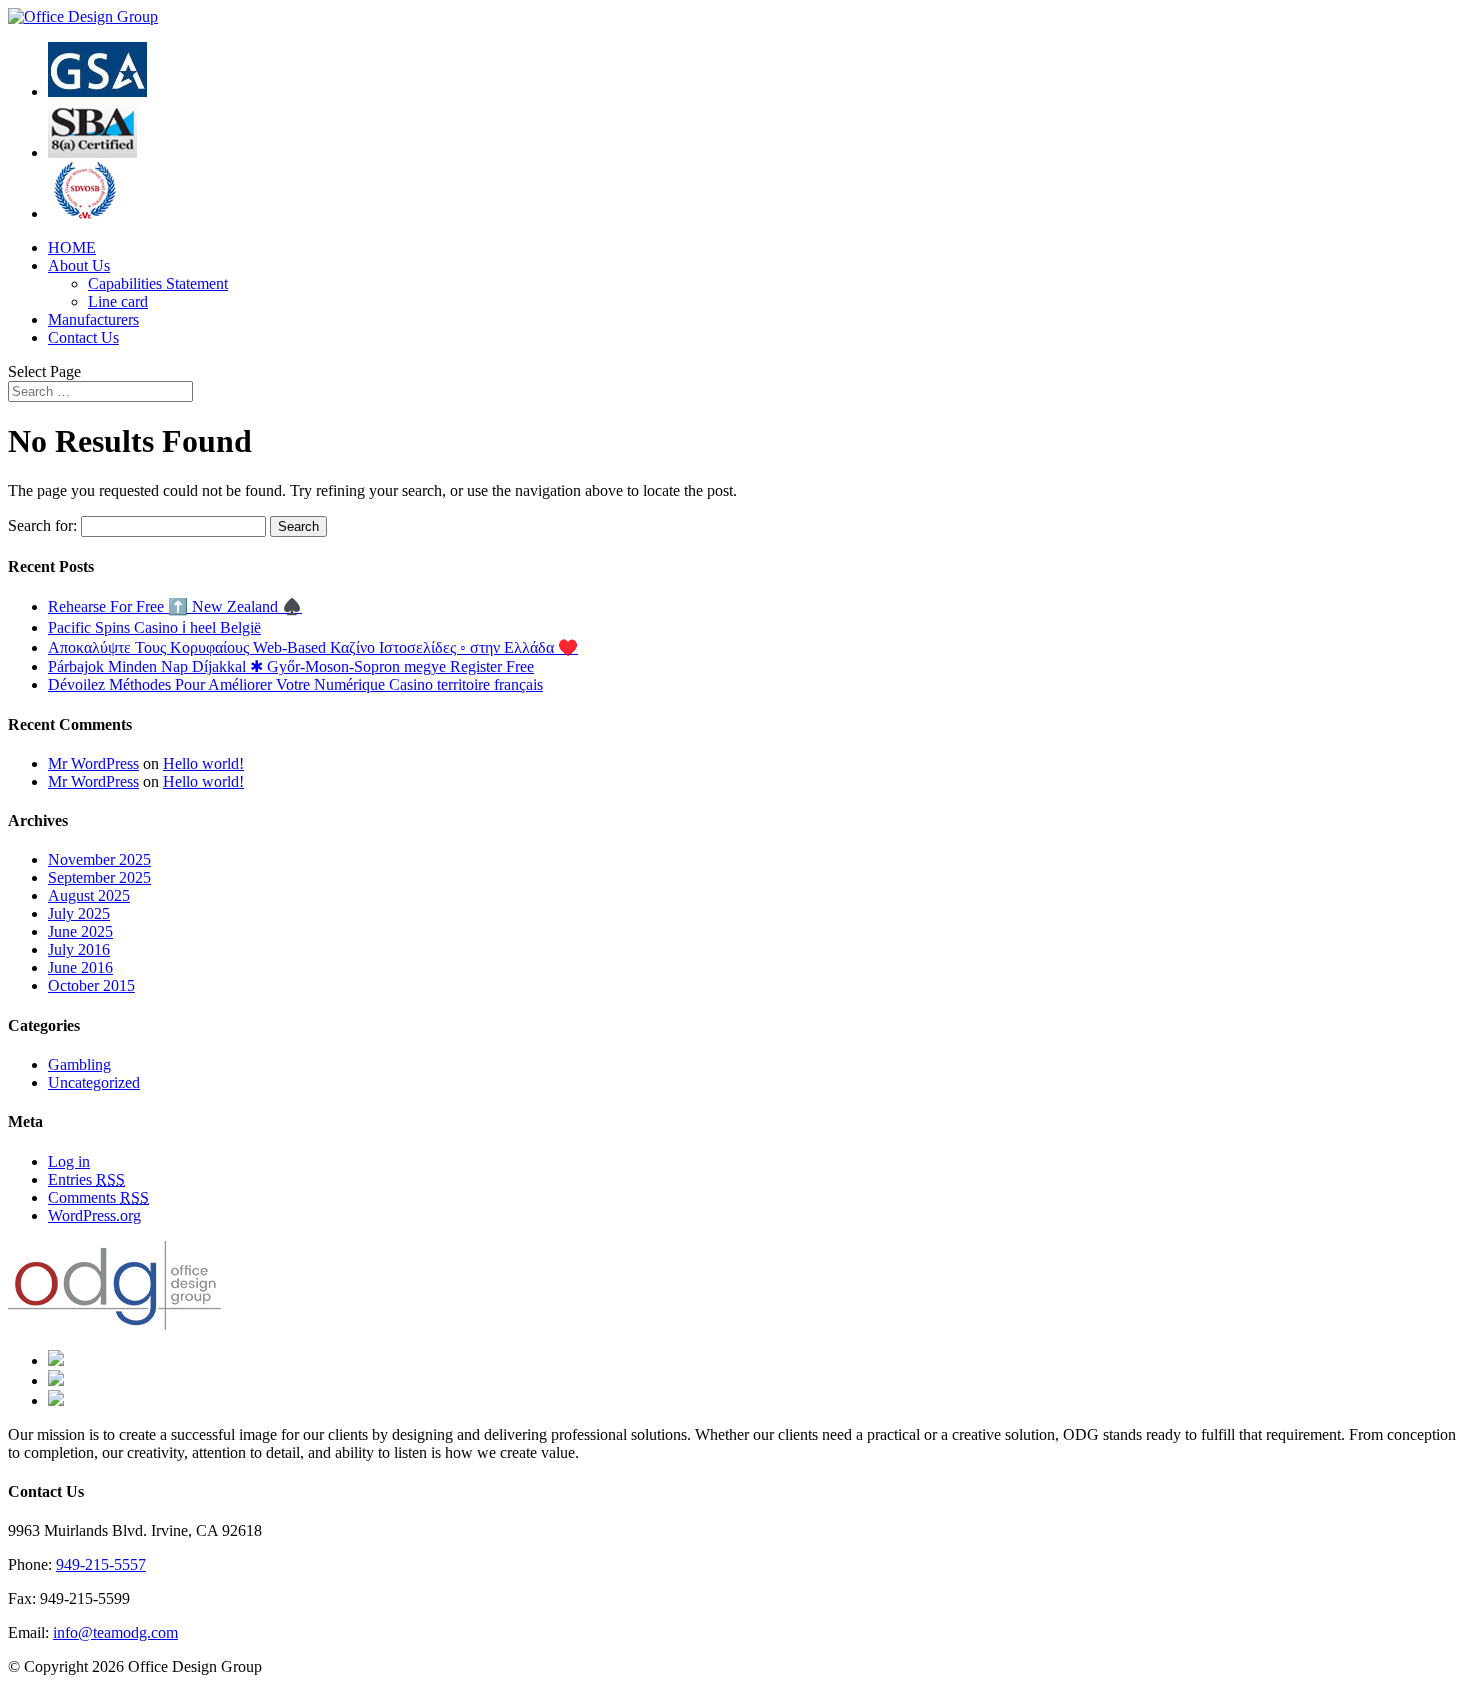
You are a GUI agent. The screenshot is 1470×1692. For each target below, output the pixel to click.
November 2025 (99, 859)
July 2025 (79, 913)
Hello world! (203, 763)
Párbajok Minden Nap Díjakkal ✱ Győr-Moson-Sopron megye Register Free (291, 666)
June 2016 (80, 967)
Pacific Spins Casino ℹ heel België (154, 627)
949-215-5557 (101, 1564)
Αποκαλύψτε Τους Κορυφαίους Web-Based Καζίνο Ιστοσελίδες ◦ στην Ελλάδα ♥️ (313, 647)
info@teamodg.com (115, 1632)
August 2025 (89, 895)
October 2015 (91, 985)
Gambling (79, 1064)
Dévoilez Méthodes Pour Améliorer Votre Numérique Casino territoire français (295, 684)
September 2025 (99, 877)
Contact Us (83, 337)
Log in (69, 1161)
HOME (72, 247)
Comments (98, 1197)
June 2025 (80, 931)
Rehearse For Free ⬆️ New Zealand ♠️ (175, 606)
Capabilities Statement (158, 283)
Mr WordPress (93, 763)
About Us (79, 265)
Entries (86, 1179)
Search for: (42, 525)
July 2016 (79, 949)
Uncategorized (94, 1082)
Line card (118, 301)
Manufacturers (93, 319)
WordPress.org (94, 1215)
